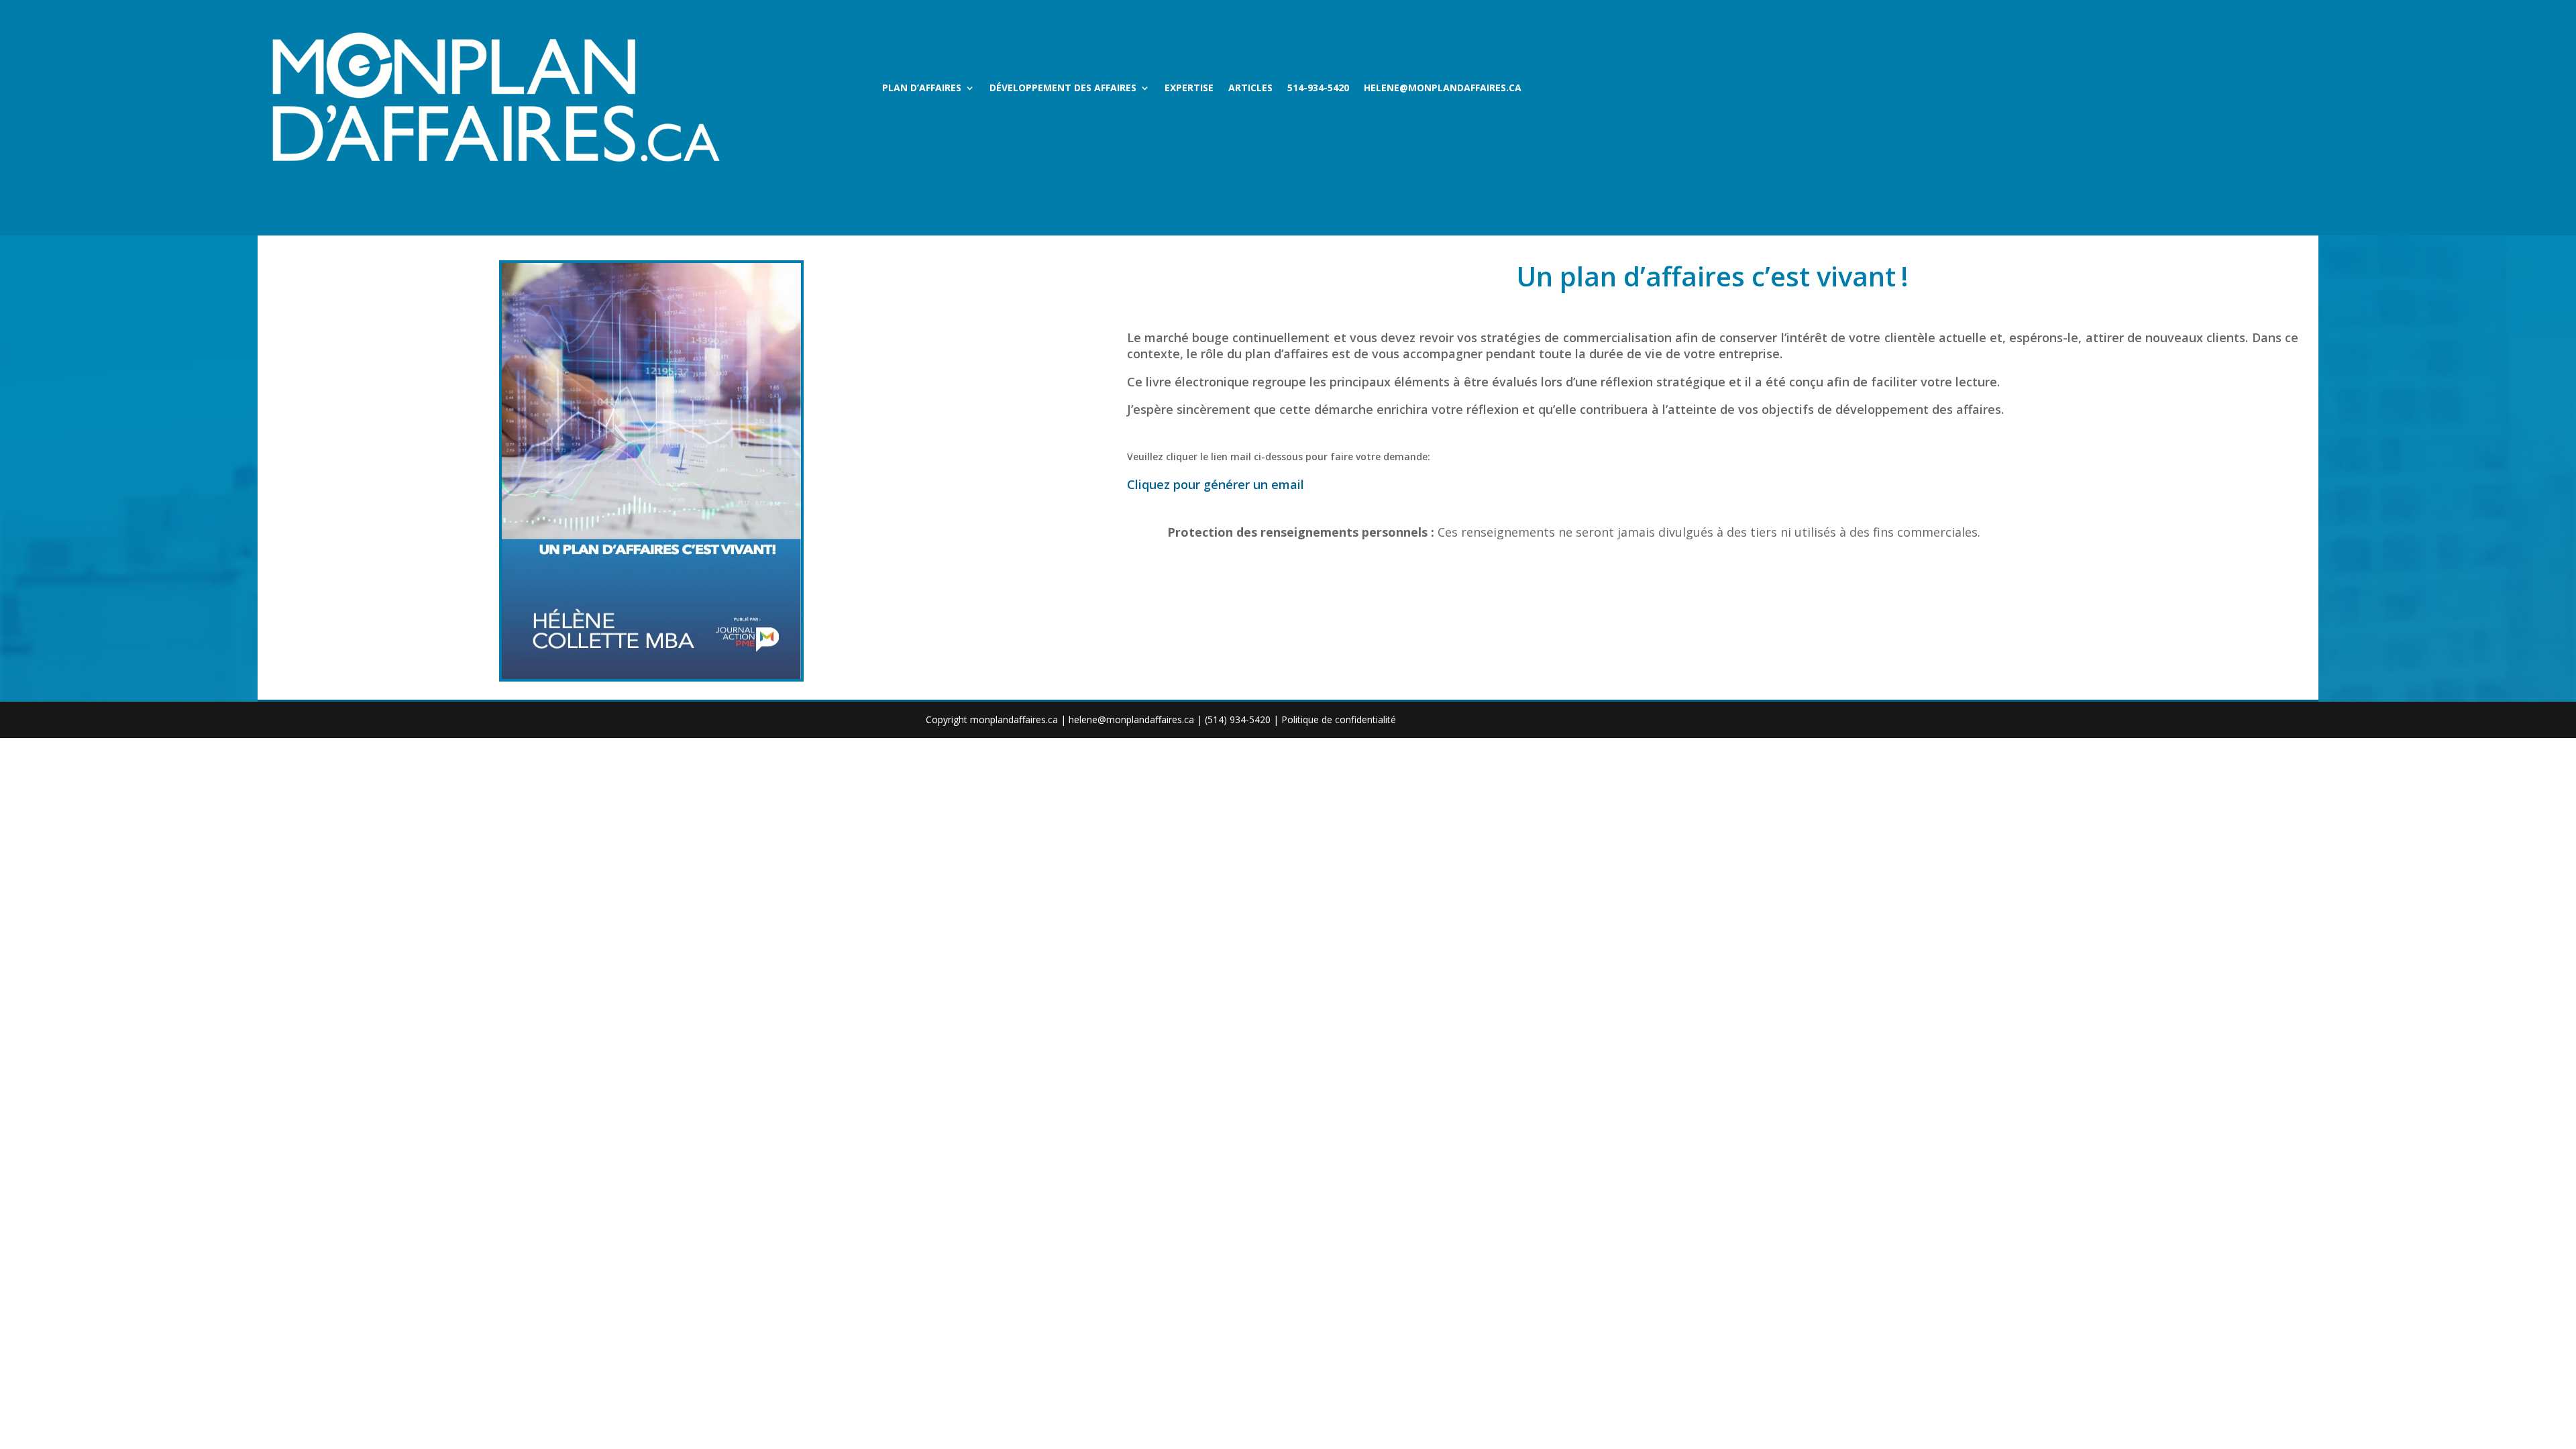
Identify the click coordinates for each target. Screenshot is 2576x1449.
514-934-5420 (1318, 89)
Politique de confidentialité (1339, 719)
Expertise (1189, 89)
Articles (1250, 89)
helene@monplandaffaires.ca (1443, 89)
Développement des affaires (1063, 89)
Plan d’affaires (922, 89)
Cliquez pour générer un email (1216, 484)
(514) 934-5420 (1238, 719)
